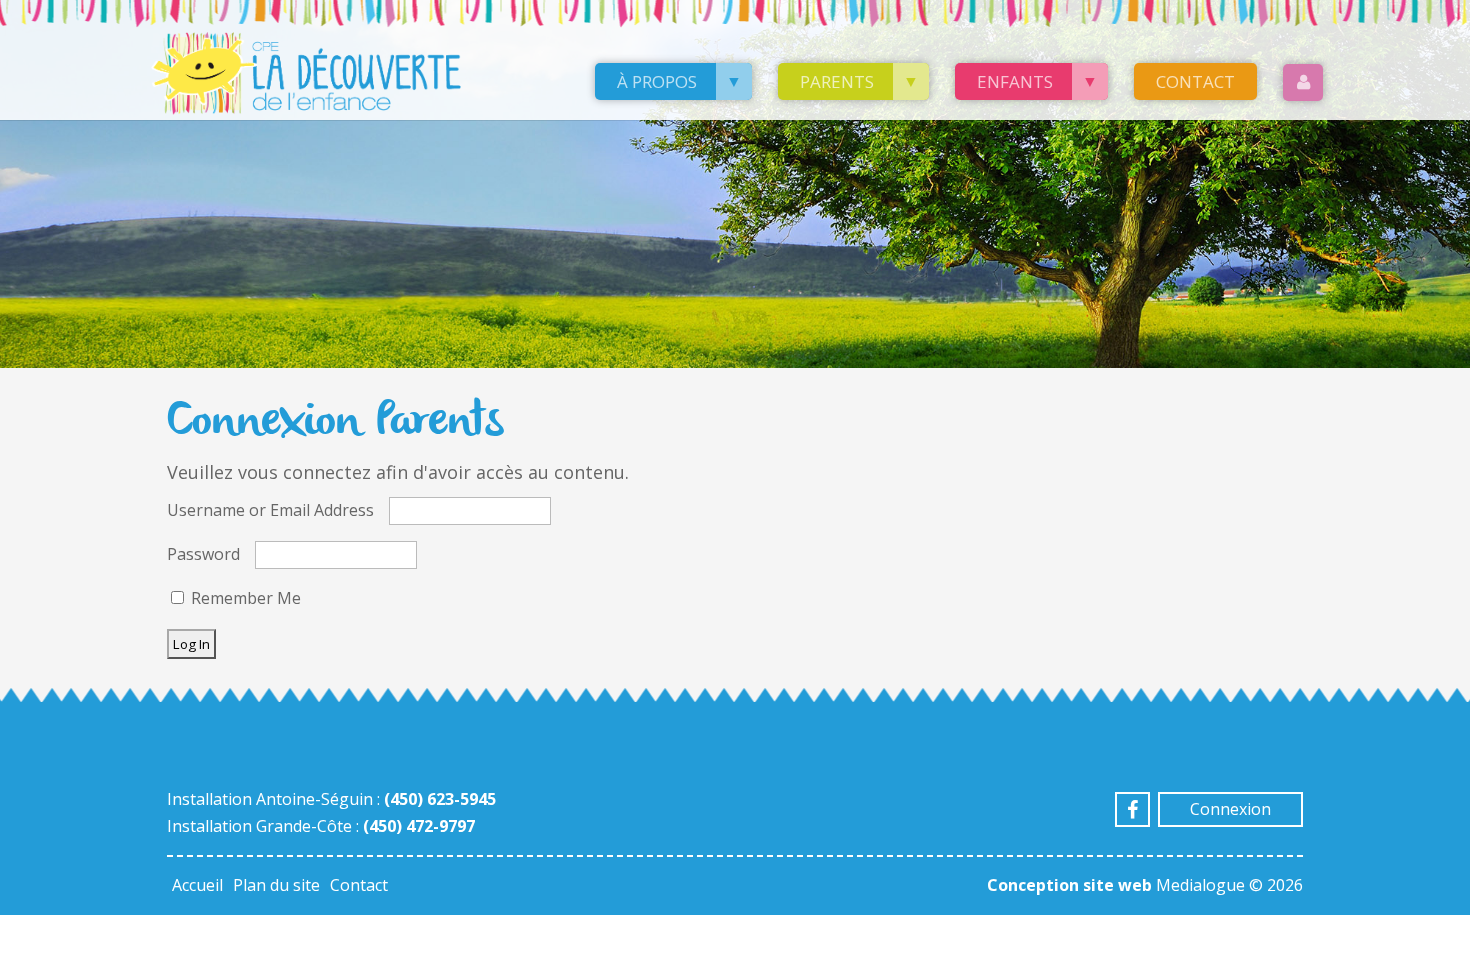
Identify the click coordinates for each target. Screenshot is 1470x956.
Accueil (197, 885)
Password (203, 554)
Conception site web (1069, 885)
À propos (657, 81)
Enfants (1015, 81)
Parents (837, 81)
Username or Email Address (270, 510)
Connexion (1230, 809)
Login (1303, 82)
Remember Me (244, 598)
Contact (1195, 81)
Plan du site (276, 885)
